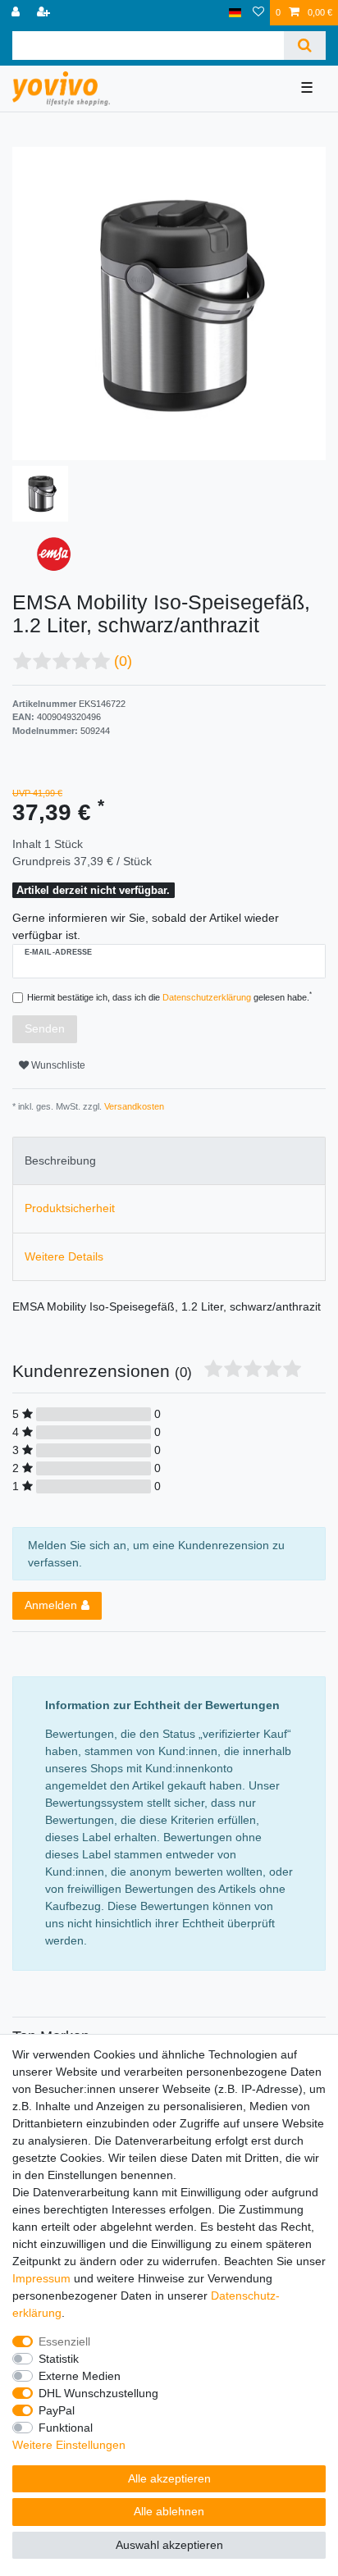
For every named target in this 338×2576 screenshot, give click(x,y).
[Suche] (305, 46)
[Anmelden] (17, 13)
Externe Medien (80, 2376)
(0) (123, 661)
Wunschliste (57, 1065)
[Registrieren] (45, 13)
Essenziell (64, 2341)
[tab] (169, 1161)
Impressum (41, 2278)
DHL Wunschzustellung (98, 2393)
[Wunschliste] (258, 13)
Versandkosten (133, 1106)
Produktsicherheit (70, 1208)
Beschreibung (60, 1160)
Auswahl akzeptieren (169, 2545)
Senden (45, 1028)
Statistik (59, 2359)
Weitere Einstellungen (69, 2445)
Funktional (66, 2428)
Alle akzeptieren (169, 2478)
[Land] (235, 13)
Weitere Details (64, 1256)
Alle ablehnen (169, 2511)
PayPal (57, 2410)
